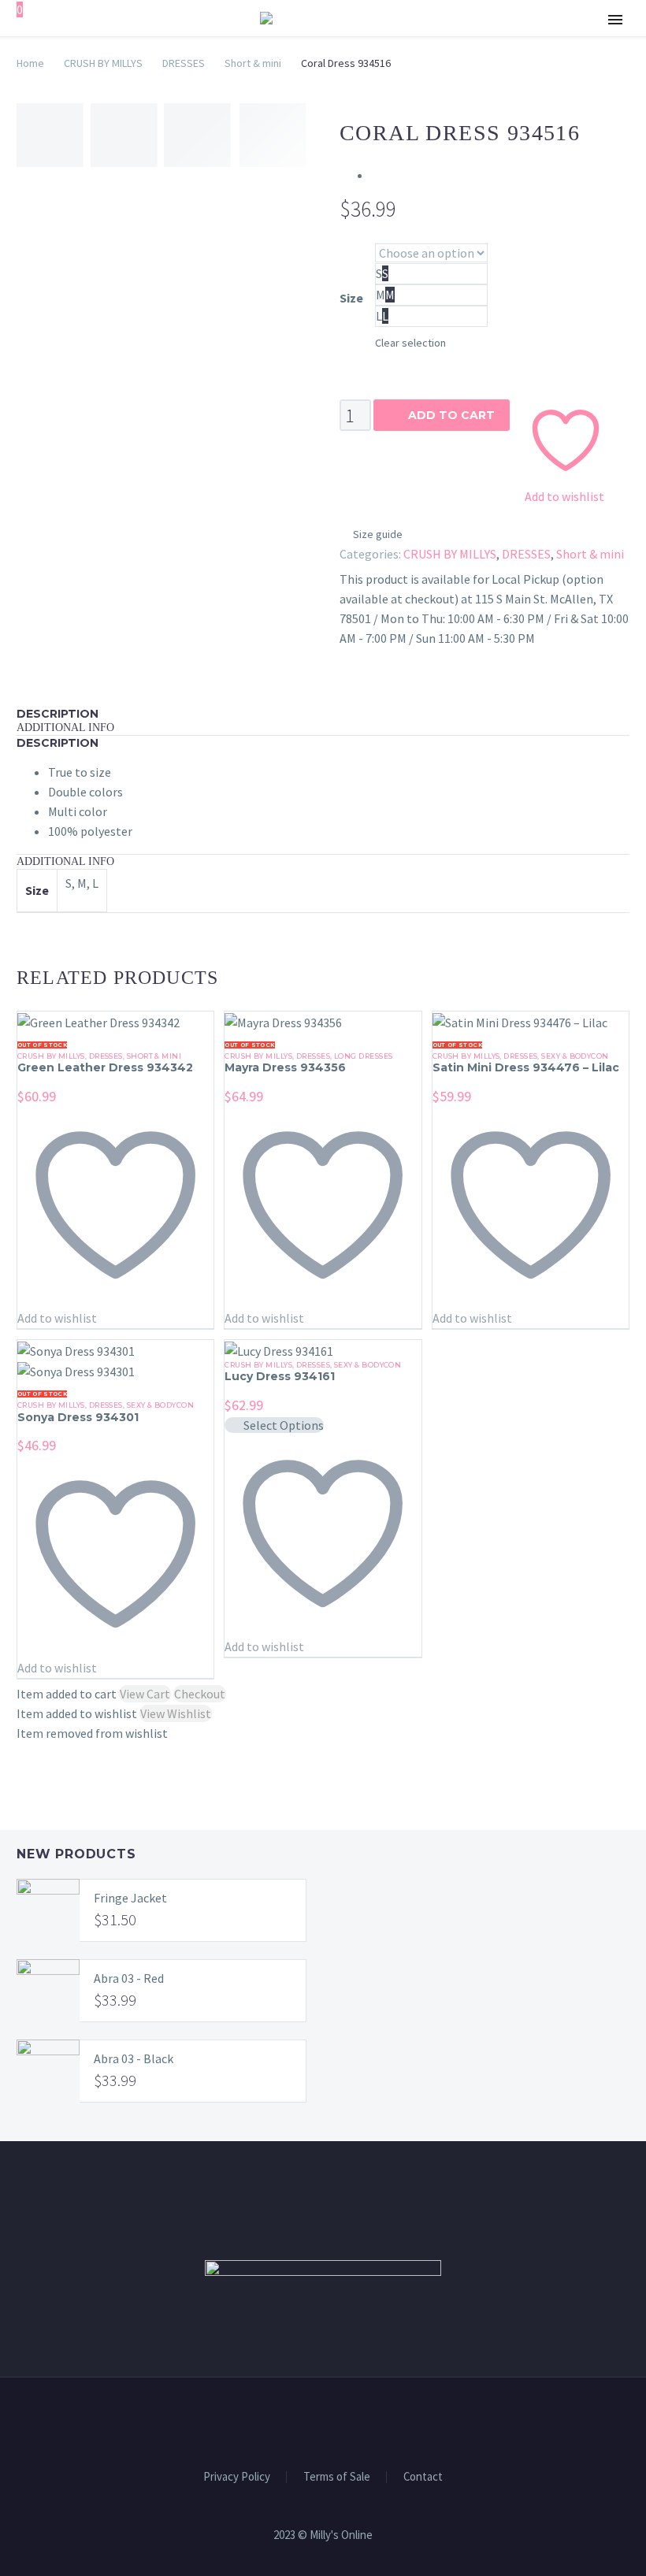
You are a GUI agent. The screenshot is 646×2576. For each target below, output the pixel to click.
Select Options (284, 1425)
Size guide (378, 534)
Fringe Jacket (130, 1898)
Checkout (200, 1694)
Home (30, 63)
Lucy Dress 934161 (280, 1376)
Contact (423, 2477)
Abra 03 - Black (134, 2058)
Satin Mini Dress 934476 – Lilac (526, 1067)
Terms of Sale (337, 2477)
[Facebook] (313, 2420)
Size (351, 298)
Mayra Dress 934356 (285, 1067)
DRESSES (184, 63)
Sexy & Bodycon (575, 1056)
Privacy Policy (237, 2477)
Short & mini (253, 63)
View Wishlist (176, 1713)
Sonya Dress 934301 (78, 1417)
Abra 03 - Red (129, 1978)
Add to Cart (442, 415)
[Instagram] (333, 2420)
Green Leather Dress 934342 (105, 1067)
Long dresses (363, 1056)
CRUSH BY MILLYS (103, 63)
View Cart (145, 1694)
